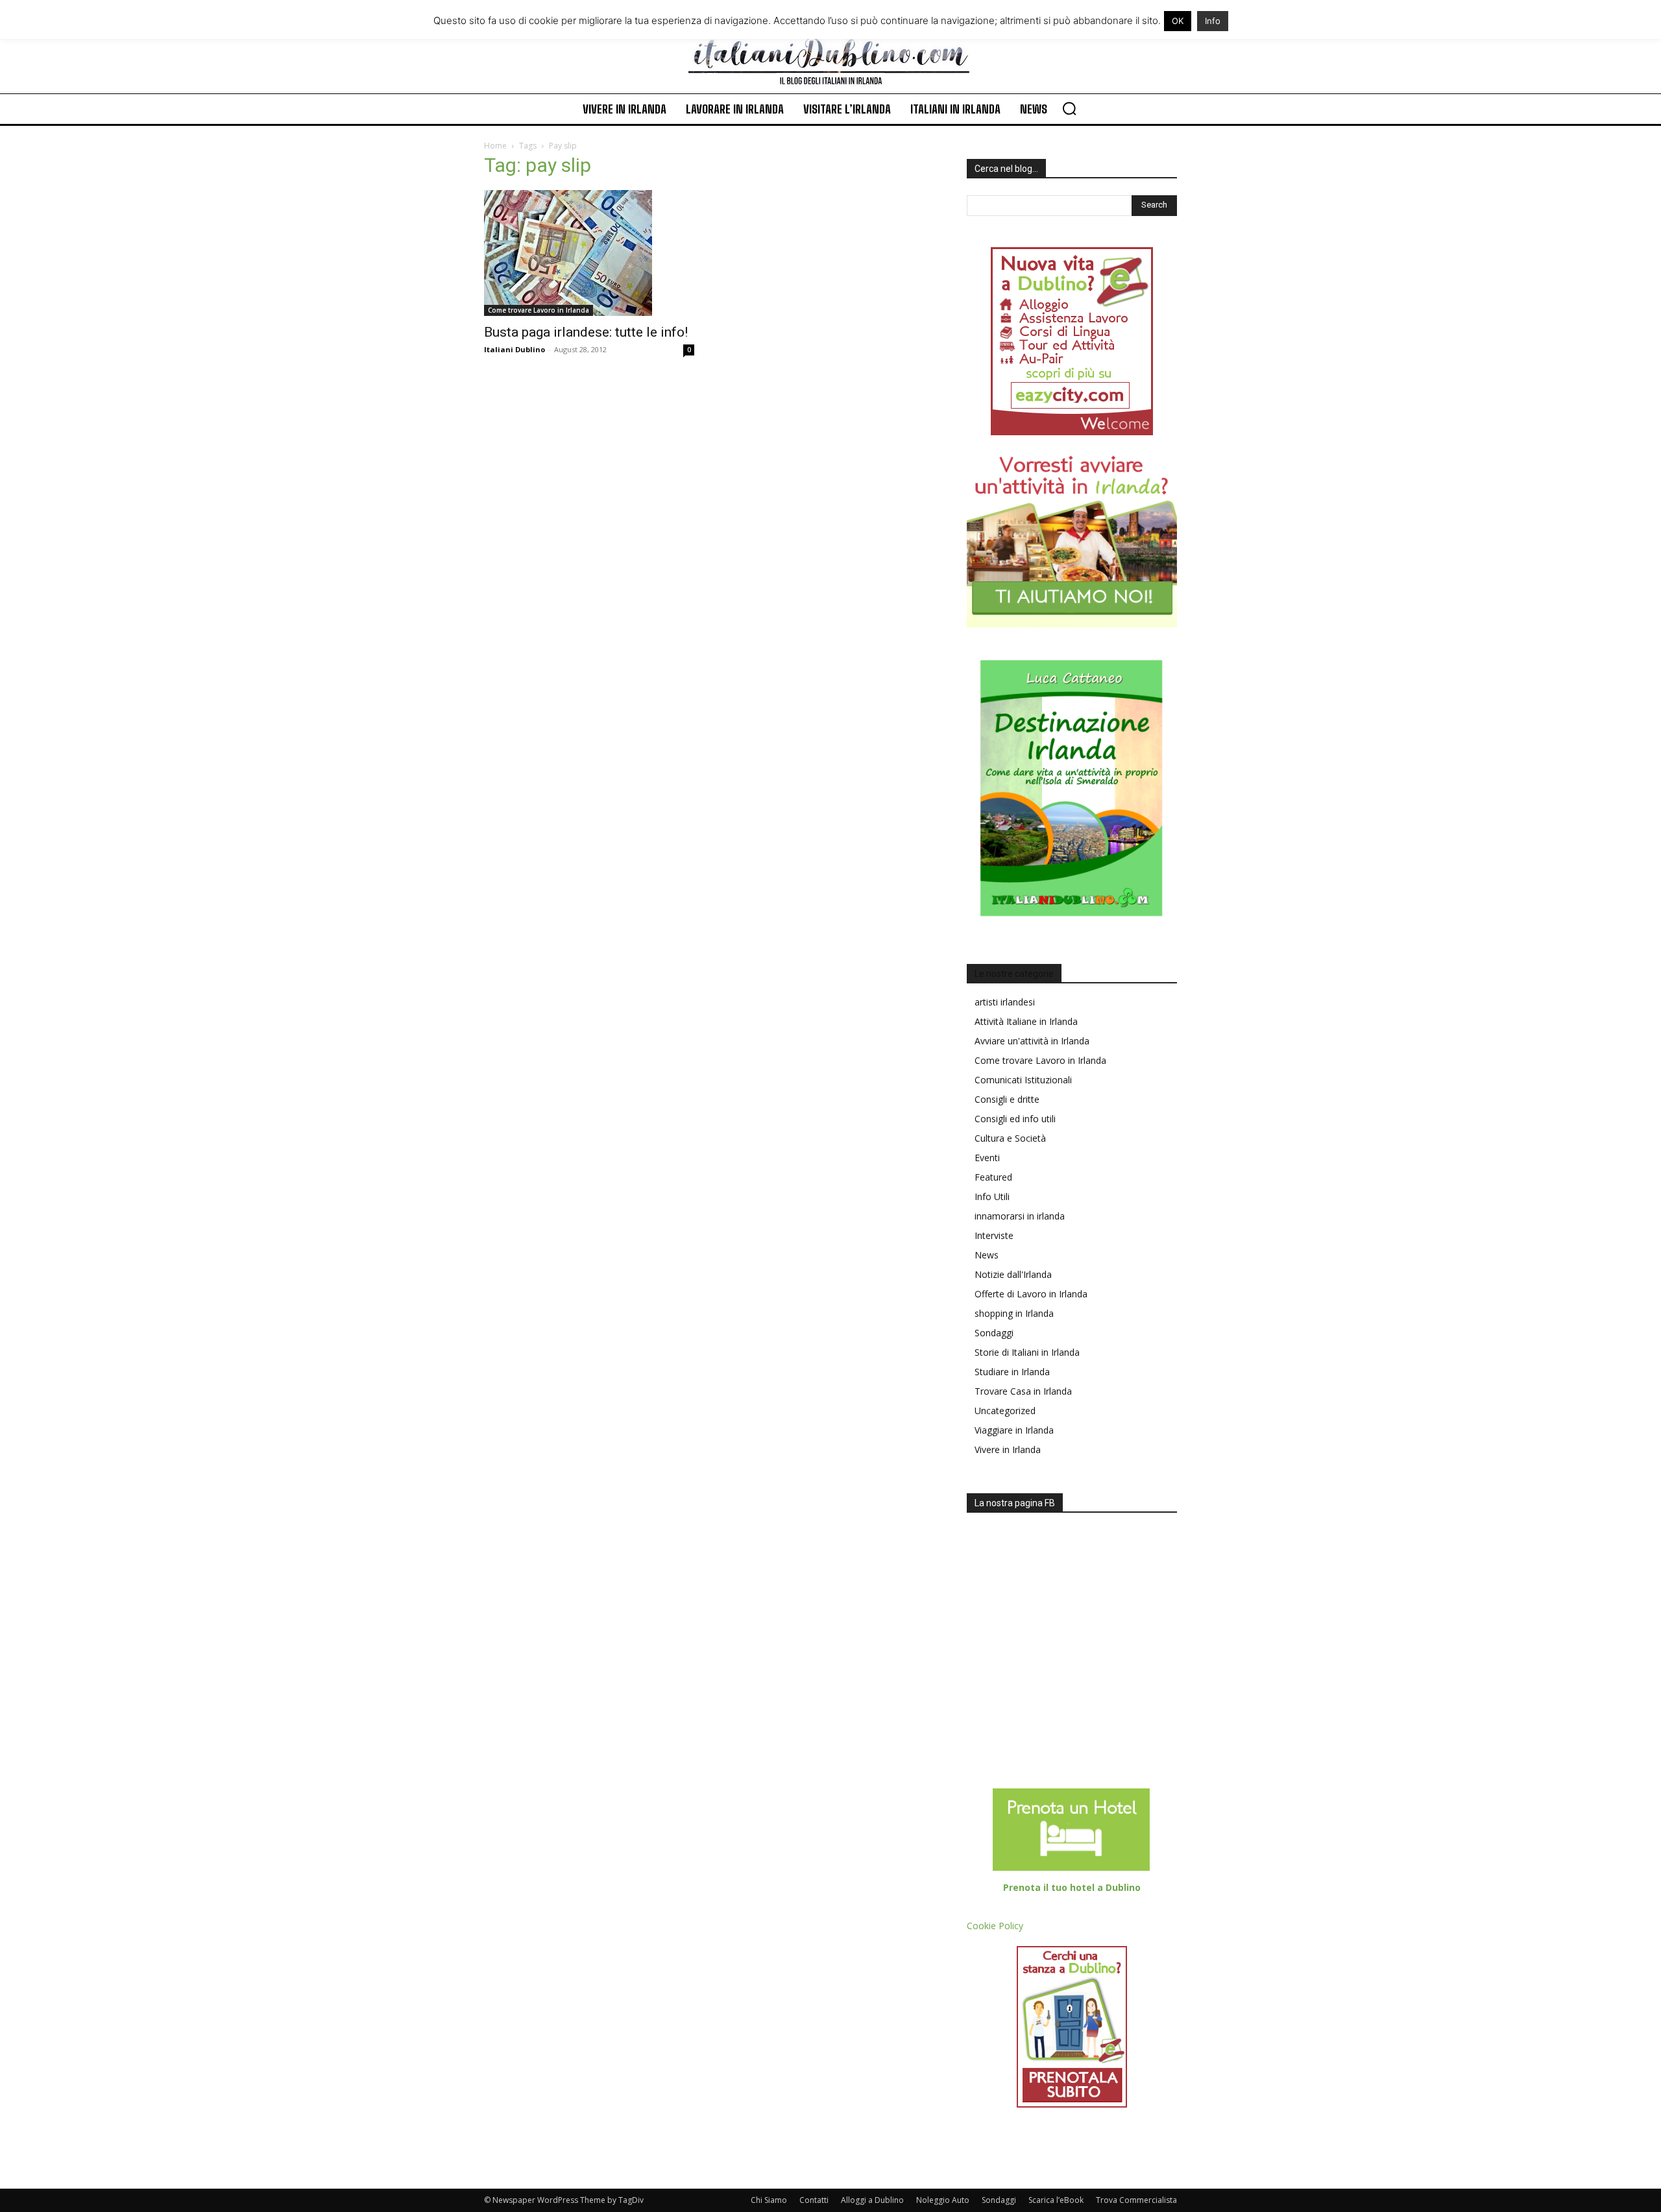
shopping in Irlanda (1014, 1313)
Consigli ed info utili (1015, 1119)
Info (1213, 21)
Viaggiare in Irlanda (1014, 1430)
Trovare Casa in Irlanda (1023, 1391)
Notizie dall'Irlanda (1013, 1274)
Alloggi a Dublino (872, 2200)
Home (495, 146)
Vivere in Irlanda (1008, 1449)
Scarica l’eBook (1056, 2200)
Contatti (814, 2200)
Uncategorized (1005, 1411)
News (987, 1255)
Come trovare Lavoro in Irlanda (539, 310)
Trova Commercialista (1136, 2200)
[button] (1069, 108)
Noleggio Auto (943, 2200)
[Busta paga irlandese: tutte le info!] (589, 253)
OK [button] (1178, 21)
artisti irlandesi (1005, 1002)
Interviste (994, 1235)
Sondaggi (994, 1333)
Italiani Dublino (515, 349)
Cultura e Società (1010, 1138)
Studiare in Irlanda (1012, 1372)
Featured (993, 1177)
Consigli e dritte (1007, 1099)
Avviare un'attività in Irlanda (1032, 1041)
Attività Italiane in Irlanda (1026, 1021)
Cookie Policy (995, 1926)
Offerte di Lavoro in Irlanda (1031, 1294)
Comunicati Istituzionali (1023, 1080)
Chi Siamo (769, 2200)
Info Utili (992, 1196)
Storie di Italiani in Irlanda (1027, 1352)
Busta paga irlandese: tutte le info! (586, 332)
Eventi (987, 1158)
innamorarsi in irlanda (1020, 1216)
